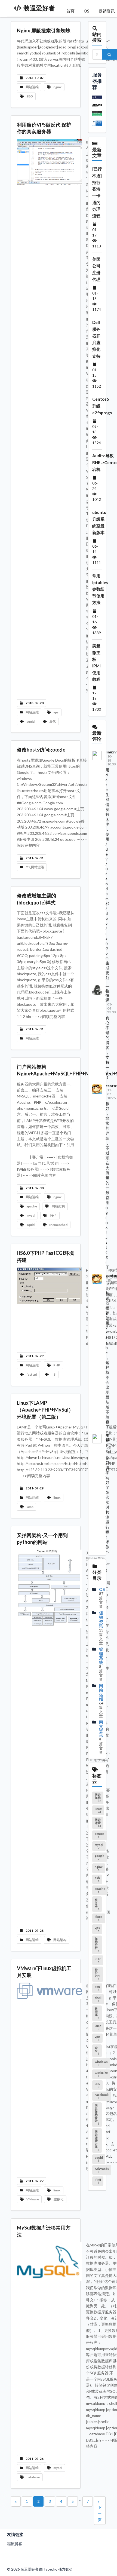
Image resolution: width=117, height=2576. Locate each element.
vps (56, 712)
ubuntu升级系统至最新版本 (99, 522)
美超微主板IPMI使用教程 (96, 662)
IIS (53, 1374)
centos (100, 1835)
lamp (30, 1507)
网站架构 (58, 1206)
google (99, 1857)
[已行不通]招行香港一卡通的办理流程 (97, 192)
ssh (97, 1879)
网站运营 (98, 1823)
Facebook (102, 2096)
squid (30, 721)
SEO (30, 96)
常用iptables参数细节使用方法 (100, 589)
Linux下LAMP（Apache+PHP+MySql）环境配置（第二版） (45, 1410)
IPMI (98, 2181)
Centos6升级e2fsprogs (102, 406)
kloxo (99, 1918)
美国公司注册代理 (96, 269)
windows (101, 2063)
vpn (97, 2038)
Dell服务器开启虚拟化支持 (96, 339)
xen (97, 1988)
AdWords (102, 2170)
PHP (53, 1215)
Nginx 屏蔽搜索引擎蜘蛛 (44, 30)
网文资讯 (101, 1729)
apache (32, 1206)
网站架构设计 (97, 2115)
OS (87, 11)
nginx (57, 87)
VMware (33, 2199)
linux (57, 1497)
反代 (53, 721)
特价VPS (98, 1974)
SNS (97, 2085)
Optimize (101, 2074)
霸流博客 (15, 2544)
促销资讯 (101, 1619)
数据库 (97, 2013)
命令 (97, 2051)
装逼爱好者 (39, 8)
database (33, 2477)
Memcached (58, 1225)
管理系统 (101, 1656)
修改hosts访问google (41, 750)
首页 (70, 11)
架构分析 (97, 1945)
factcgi (32, 1374)
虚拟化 (59, 2199)
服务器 (97, 1904)
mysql (31, 1215)
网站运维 (32, 87)
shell (98, 1999)
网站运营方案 (97, 2141)
